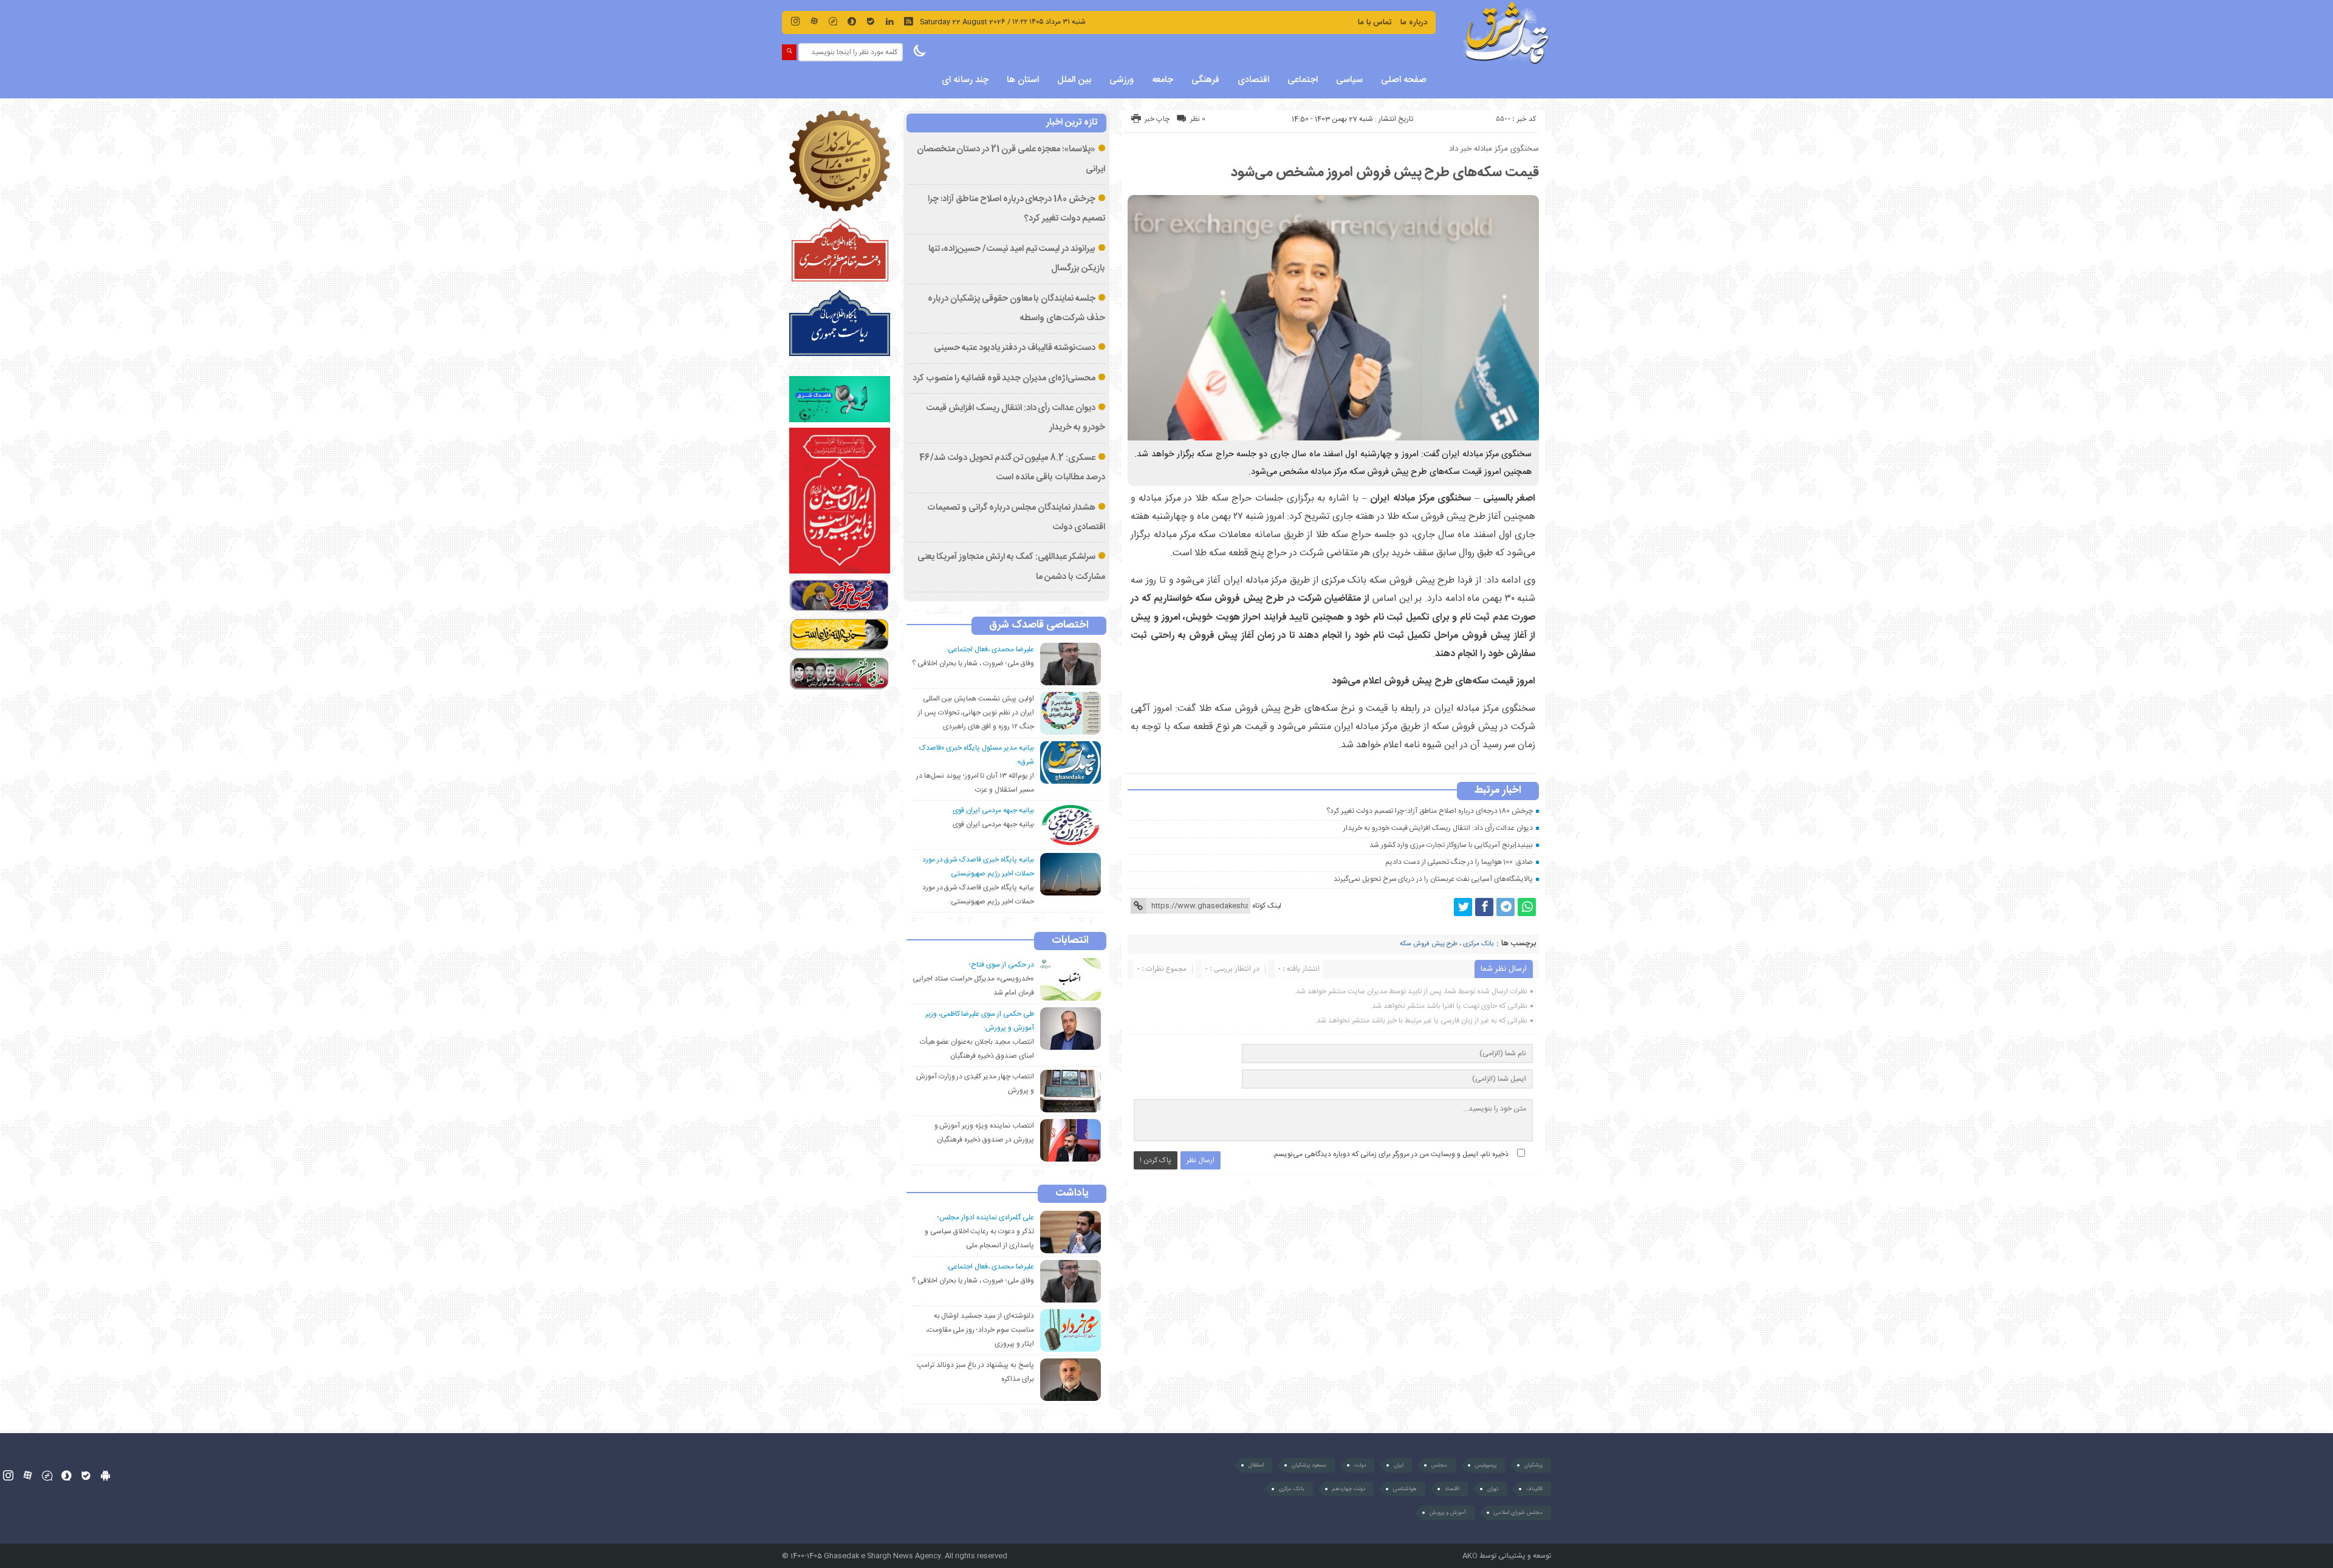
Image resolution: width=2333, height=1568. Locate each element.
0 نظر (1198, 119)
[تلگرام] (1506, 907)
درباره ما (1414, 22)
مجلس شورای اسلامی (1518, 1513)
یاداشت (1072, 1194)
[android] (105, 1475)
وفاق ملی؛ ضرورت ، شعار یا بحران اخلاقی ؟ (973, 663)
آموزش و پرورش (1448, 1513)
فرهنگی (1205, 80)
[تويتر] (1463, 907)
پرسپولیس (1486, 1465)
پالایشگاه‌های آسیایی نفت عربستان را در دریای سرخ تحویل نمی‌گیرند (1433, 879)
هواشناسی (1405, 1489)
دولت (1360, 1465)
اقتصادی (1253, 80)
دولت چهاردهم (1349, 1489)
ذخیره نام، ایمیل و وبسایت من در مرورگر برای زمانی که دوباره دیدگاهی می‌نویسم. (1390, 1154)
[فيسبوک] (1484, 907)
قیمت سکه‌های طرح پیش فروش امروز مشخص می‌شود (1385, 173)
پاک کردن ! (1156, 1160)
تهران (1493, 1489)
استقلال (1256, 1465)
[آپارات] (814, 21)
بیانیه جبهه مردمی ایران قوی (993, 824)
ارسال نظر (1201, 1160)
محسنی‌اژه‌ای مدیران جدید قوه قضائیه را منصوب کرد (1004, 378)
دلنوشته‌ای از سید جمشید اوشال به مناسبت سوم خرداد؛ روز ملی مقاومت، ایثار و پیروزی (980, 1330)
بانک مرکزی (1478, 944)
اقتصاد (1452, 1489)
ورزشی (1122, 80)
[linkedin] (889, 21)
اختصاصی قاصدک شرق (1039, 626)
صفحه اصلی (1404, 80)
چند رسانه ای (965, 80)
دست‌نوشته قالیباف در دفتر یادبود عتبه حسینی (1015, 348)
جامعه (1163, 80)
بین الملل (1074, 80)
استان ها (1023, 80)
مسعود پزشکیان (1309, 1465)
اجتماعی (1303, 80)
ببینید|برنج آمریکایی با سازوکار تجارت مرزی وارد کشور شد (1451, 845)
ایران (1399, 1465)
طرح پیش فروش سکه (1429, 944)
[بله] (871, 21)
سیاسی (1349, 80)
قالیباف (1534, 1489)
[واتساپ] (1527, 907)
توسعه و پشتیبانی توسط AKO (1507, 1556)
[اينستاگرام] (795, 21)
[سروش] (852, 21)
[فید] (908, 21)
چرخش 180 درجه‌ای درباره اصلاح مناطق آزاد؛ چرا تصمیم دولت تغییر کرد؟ (1430, 811)
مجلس (1439, 1465)
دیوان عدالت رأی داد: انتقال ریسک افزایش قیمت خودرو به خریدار (1438, 828)
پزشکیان (1533, 1465)
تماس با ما (1375, 22)
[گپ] (833, 21)
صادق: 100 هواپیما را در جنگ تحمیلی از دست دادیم (1459, 862)
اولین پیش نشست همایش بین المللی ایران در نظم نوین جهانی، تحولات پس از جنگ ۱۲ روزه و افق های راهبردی (976, 713)
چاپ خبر (1157, 119)
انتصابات (1070, 941)
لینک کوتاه (1267, 906)
